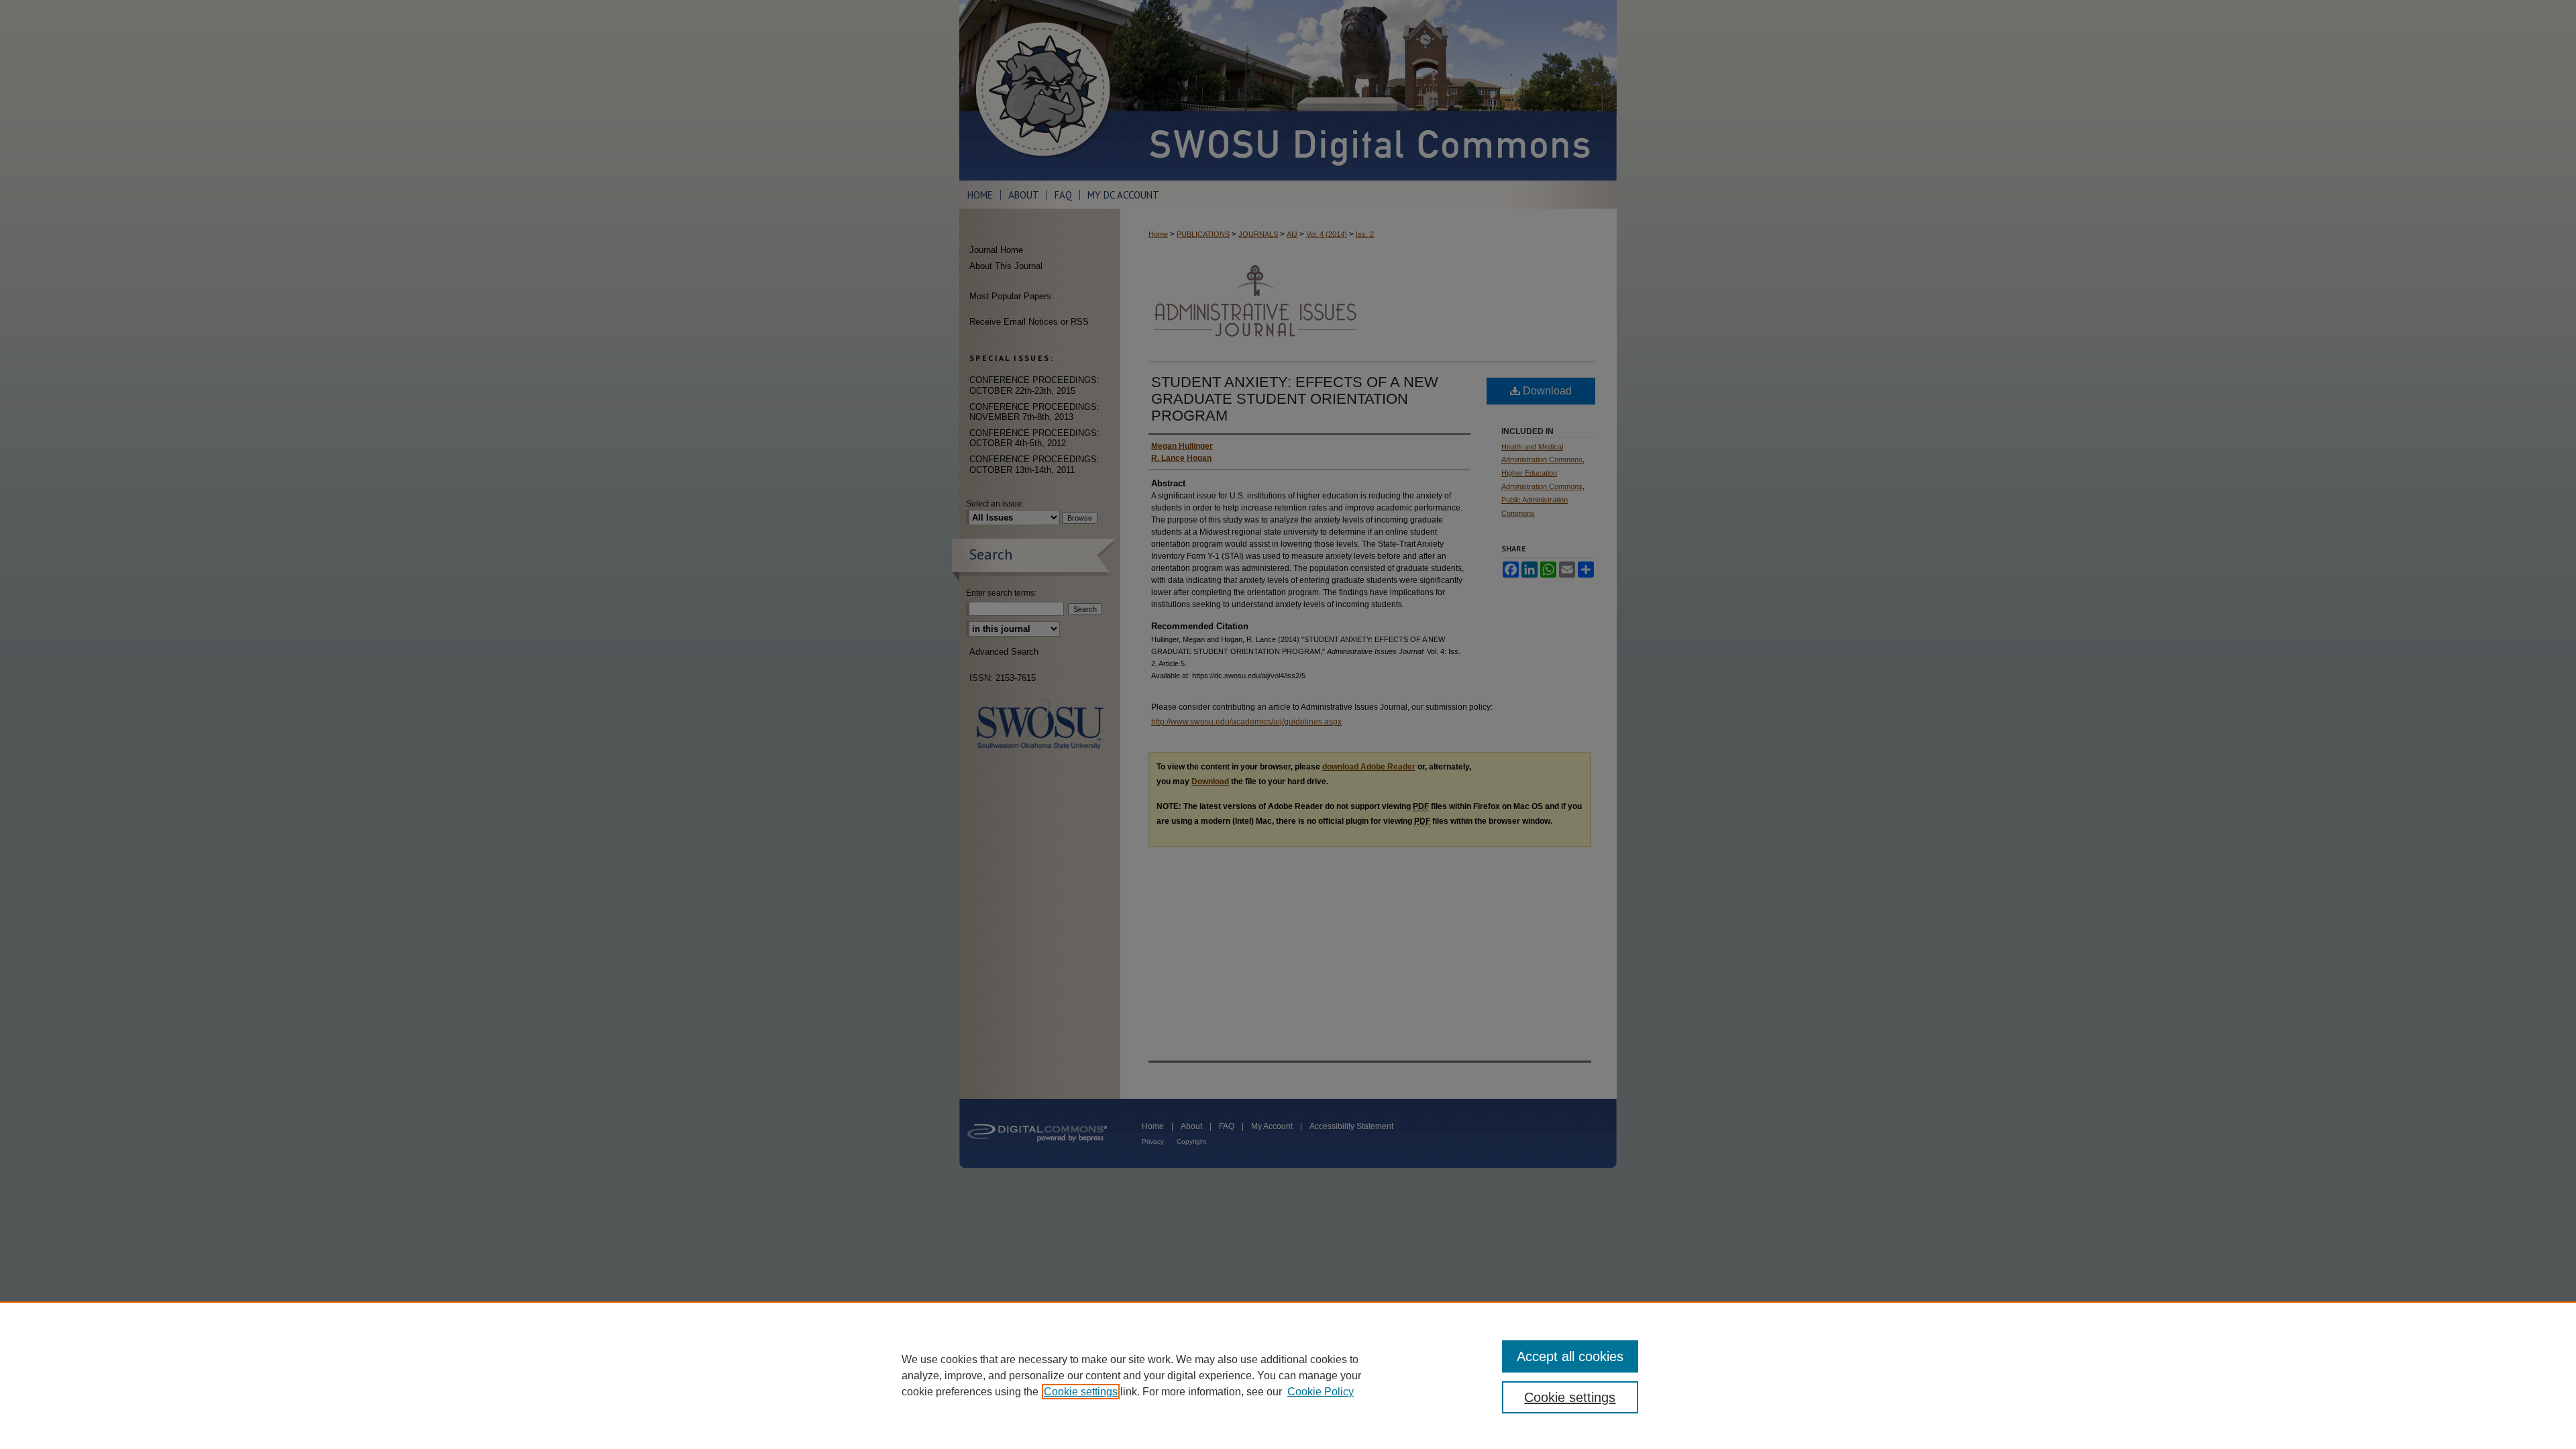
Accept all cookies (1570, 1356)
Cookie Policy (1321, 1392)
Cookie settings (1081, 1392)
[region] (1288, 1375)
